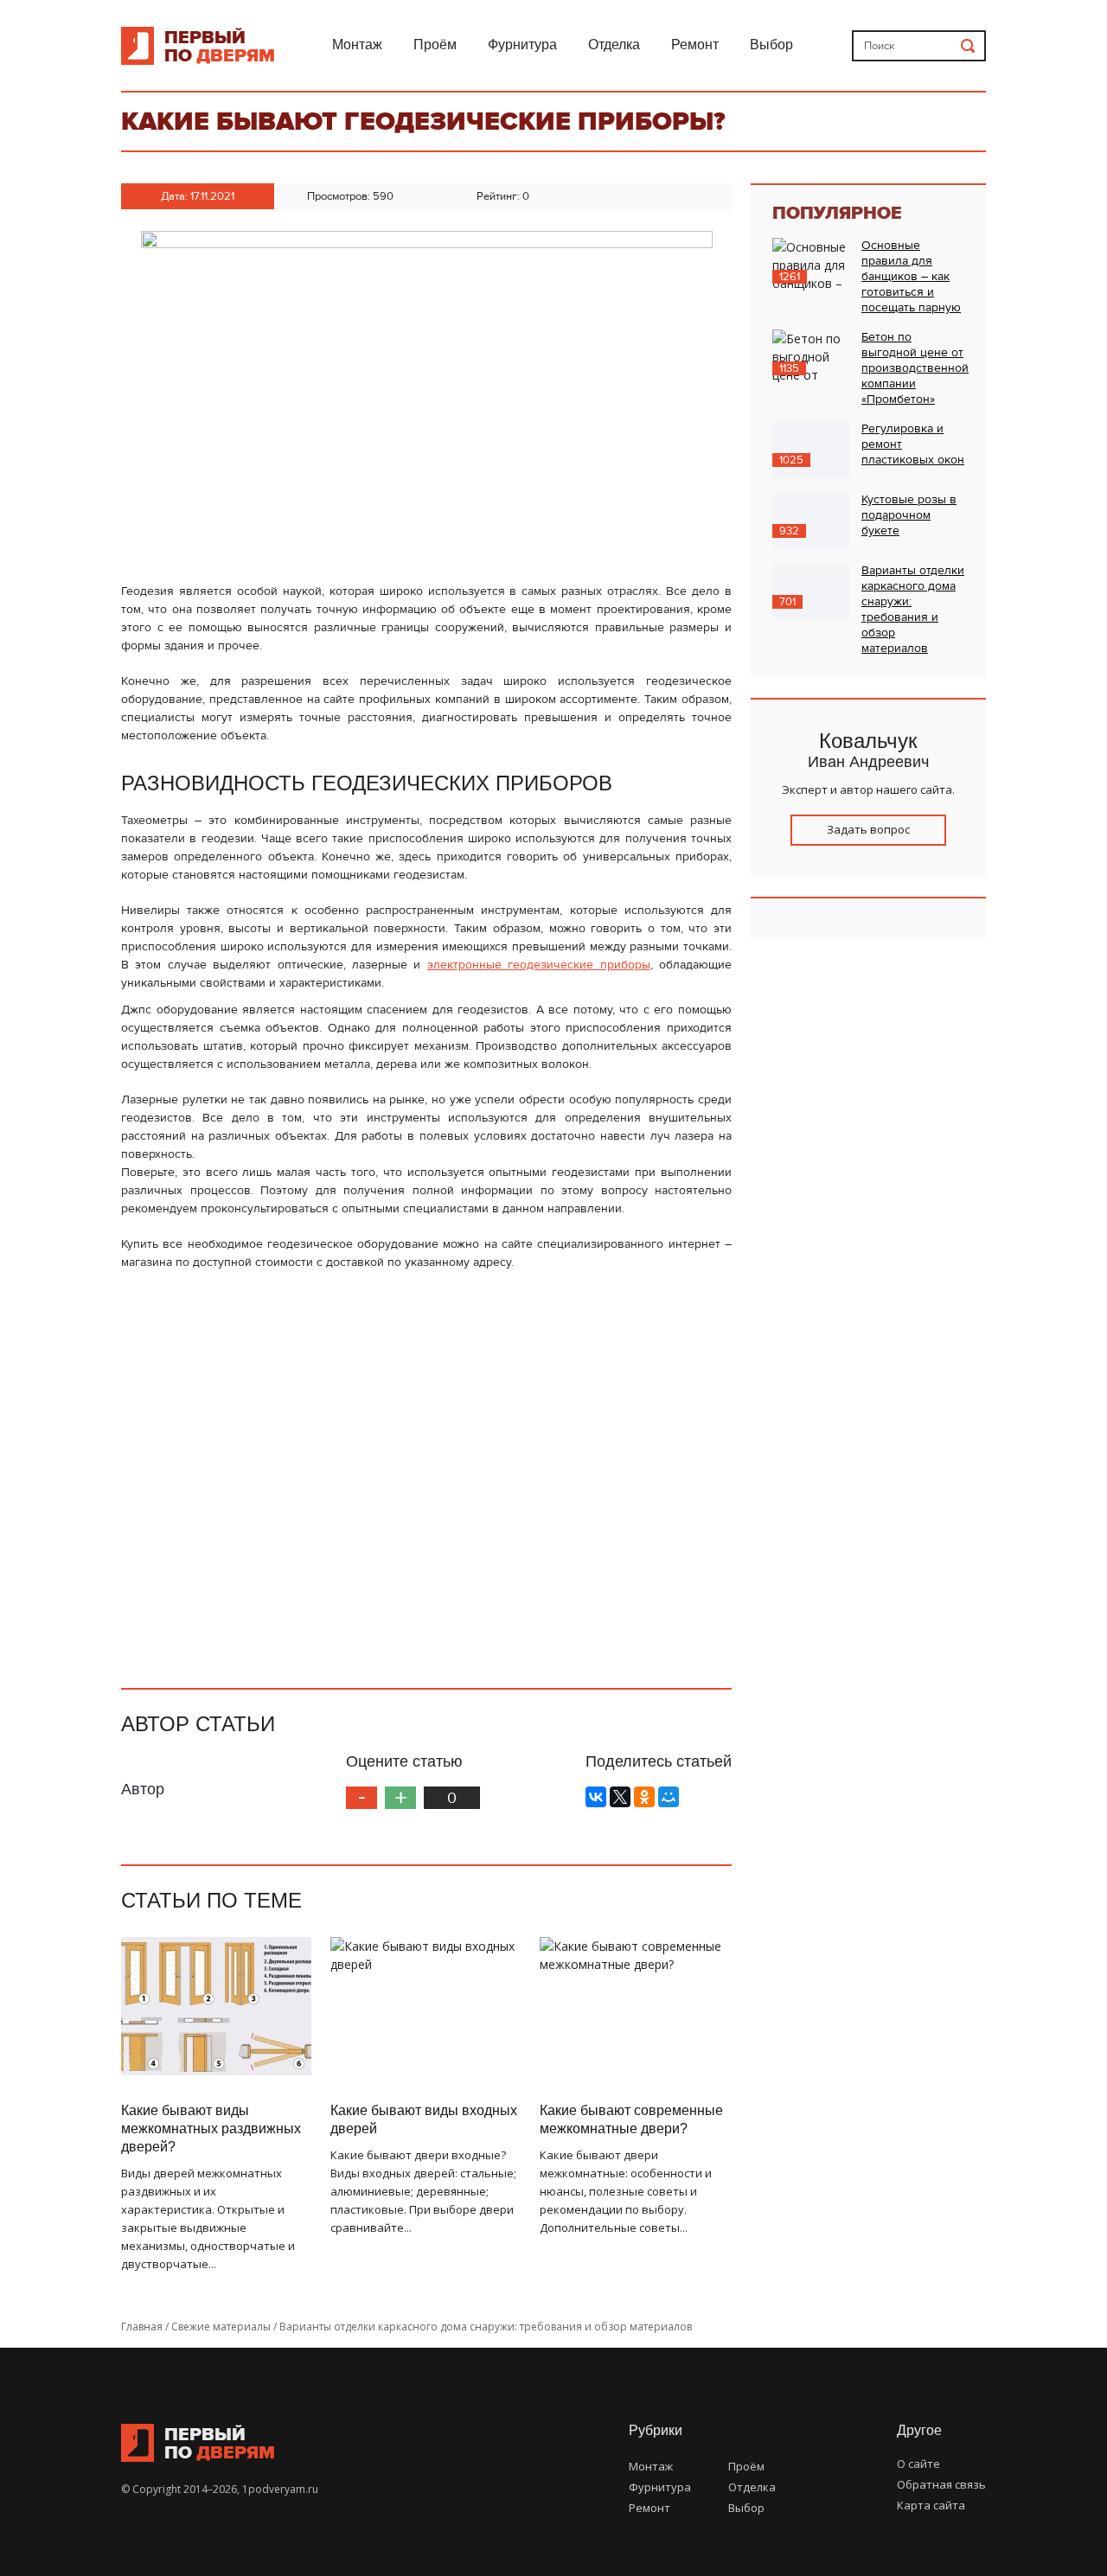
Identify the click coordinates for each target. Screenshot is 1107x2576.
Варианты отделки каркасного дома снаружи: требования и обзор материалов (913, 610)
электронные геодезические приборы (539, 965)
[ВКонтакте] (596, 1797)
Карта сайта (931, 2505)
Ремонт (695, 45)
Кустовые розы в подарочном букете (909, 515)
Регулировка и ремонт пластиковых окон (913, 444)
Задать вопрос (868, 829)
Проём (435, 45)
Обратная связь (941, 2484)
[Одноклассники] (644, 1797)
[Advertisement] (426, 1472)
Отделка (614, 45)
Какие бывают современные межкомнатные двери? (631, 2119)
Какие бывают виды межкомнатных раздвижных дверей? (211, 2129)
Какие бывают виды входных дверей (424, 2119)
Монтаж (357, 45)
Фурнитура (522, 45)
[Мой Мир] (669, 1797)
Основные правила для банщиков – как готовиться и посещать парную (911, 277)
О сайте (918, 2464)
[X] (620, 1797)
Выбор (771, 45)
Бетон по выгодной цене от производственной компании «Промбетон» (915, 368)
